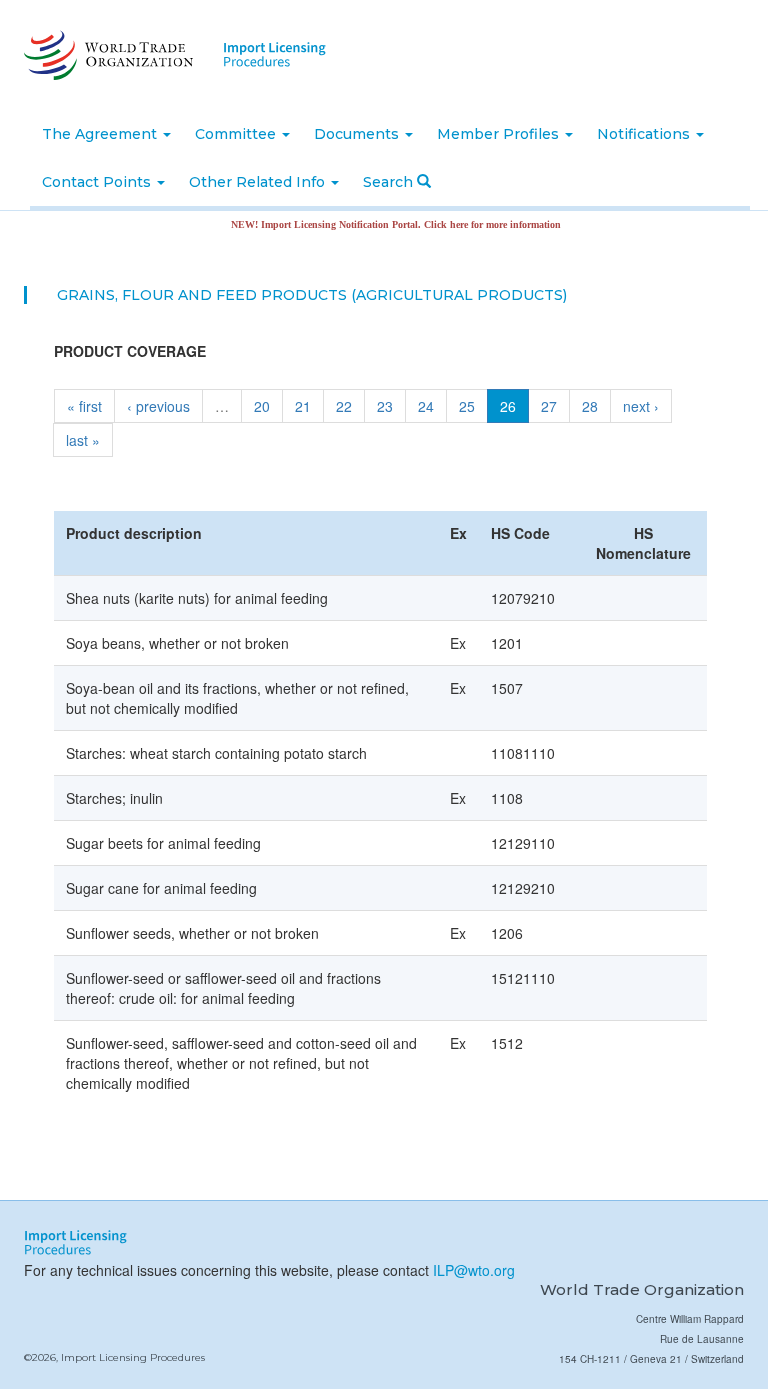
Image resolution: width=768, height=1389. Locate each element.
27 (549, 406)
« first (84, 406)
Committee (237, 134)
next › (641, 406)
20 (262, 406)
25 (467, 406)
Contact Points (98, 182)
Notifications (645, 134)
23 (385, 406)
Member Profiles (500, 134)
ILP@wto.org (474, 1270)
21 (303, 406)
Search (390, 182)
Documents (358, 134)
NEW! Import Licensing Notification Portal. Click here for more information (379, 224)
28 (590, 406)
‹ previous (158, 406)
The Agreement (101, 134)
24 (426, 406)
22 (344, 406)
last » (83, 440)
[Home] (106, 55)
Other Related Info (259, 182)
